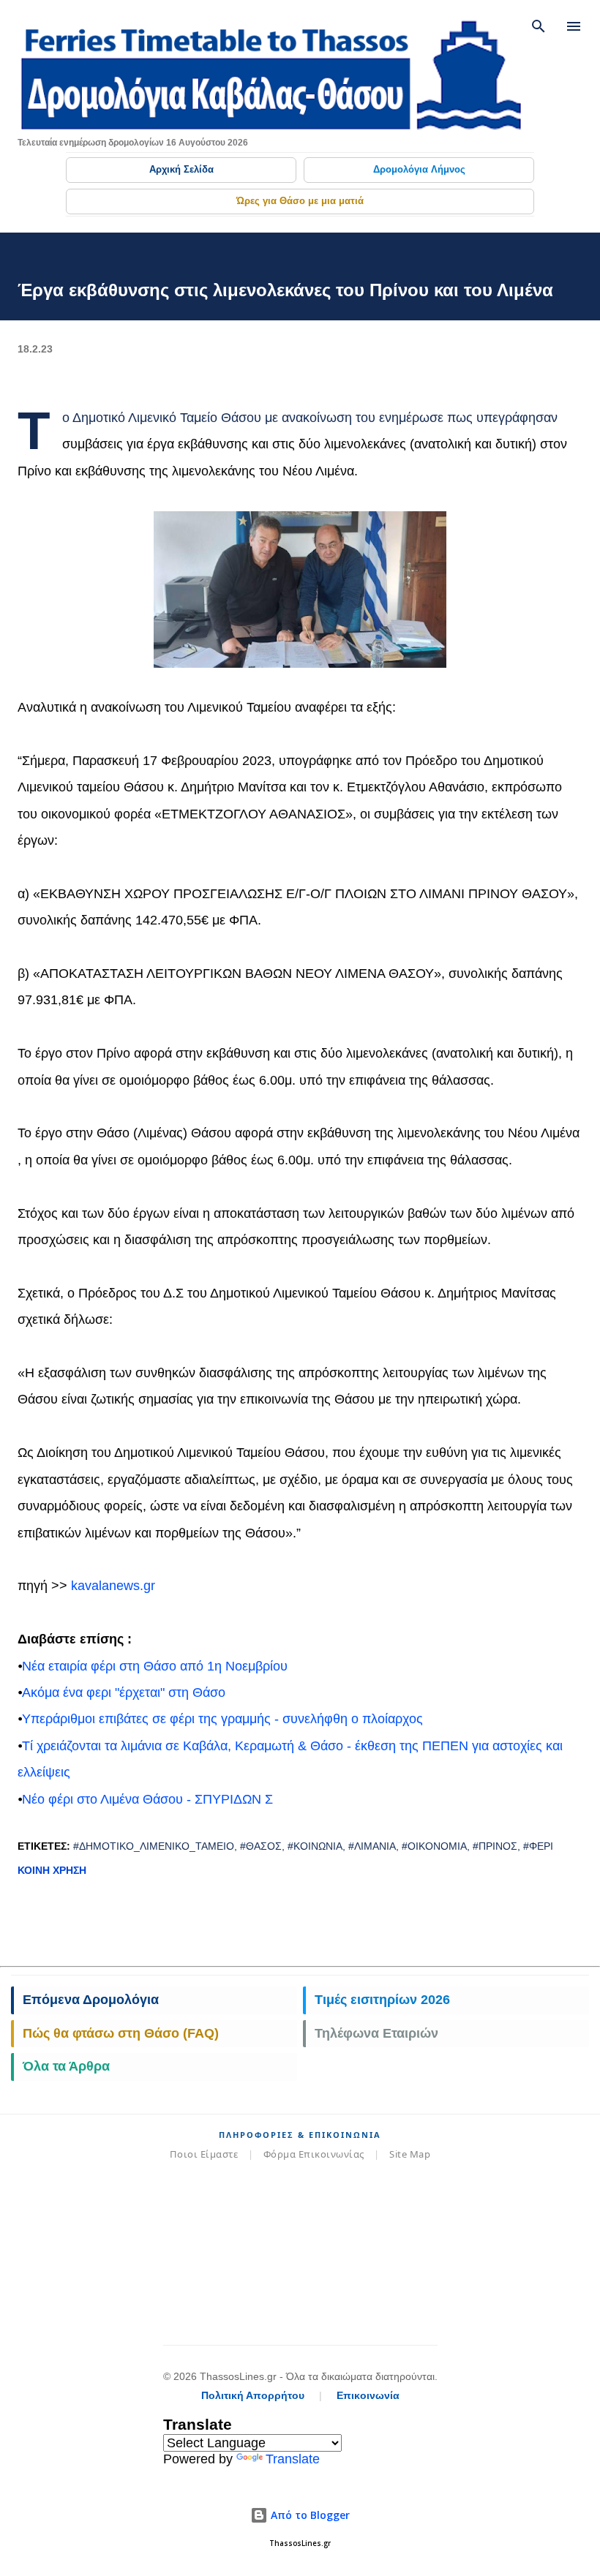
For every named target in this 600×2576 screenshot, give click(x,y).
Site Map (410, 2154)
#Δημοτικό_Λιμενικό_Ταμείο (154, 1846)
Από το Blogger (309, 2515)
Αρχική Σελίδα (181, 169)
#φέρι (538, 1846)
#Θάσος (261, 1846)
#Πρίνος (495, 1846)
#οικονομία (434, 1846)
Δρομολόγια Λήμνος (419, 169)
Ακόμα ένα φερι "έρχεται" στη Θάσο (124, 1692)
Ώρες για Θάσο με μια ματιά (300, 201)
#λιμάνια (372, 1846)
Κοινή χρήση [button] (52, 1870)
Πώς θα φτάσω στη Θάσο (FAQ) (121, 2033)
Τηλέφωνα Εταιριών (376, 2033)
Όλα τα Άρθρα (66, 2066)
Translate (293, 2459)
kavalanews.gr (113, 1586)
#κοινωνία (315, 1846)
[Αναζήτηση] (539, 26)
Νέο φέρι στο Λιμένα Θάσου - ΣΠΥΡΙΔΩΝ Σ (147, 1799)
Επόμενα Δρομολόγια (91, 2000)
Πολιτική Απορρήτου (253, 2395)
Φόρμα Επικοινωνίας (314, 2154)
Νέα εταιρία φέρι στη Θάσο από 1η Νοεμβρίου (155, 1666)
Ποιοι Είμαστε (204, 2154)
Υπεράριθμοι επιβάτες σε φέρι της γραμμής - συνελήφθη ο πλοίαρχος (222, 1719)
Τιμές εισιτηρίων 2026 (382, 2000)
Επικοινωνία (368, 2395)
